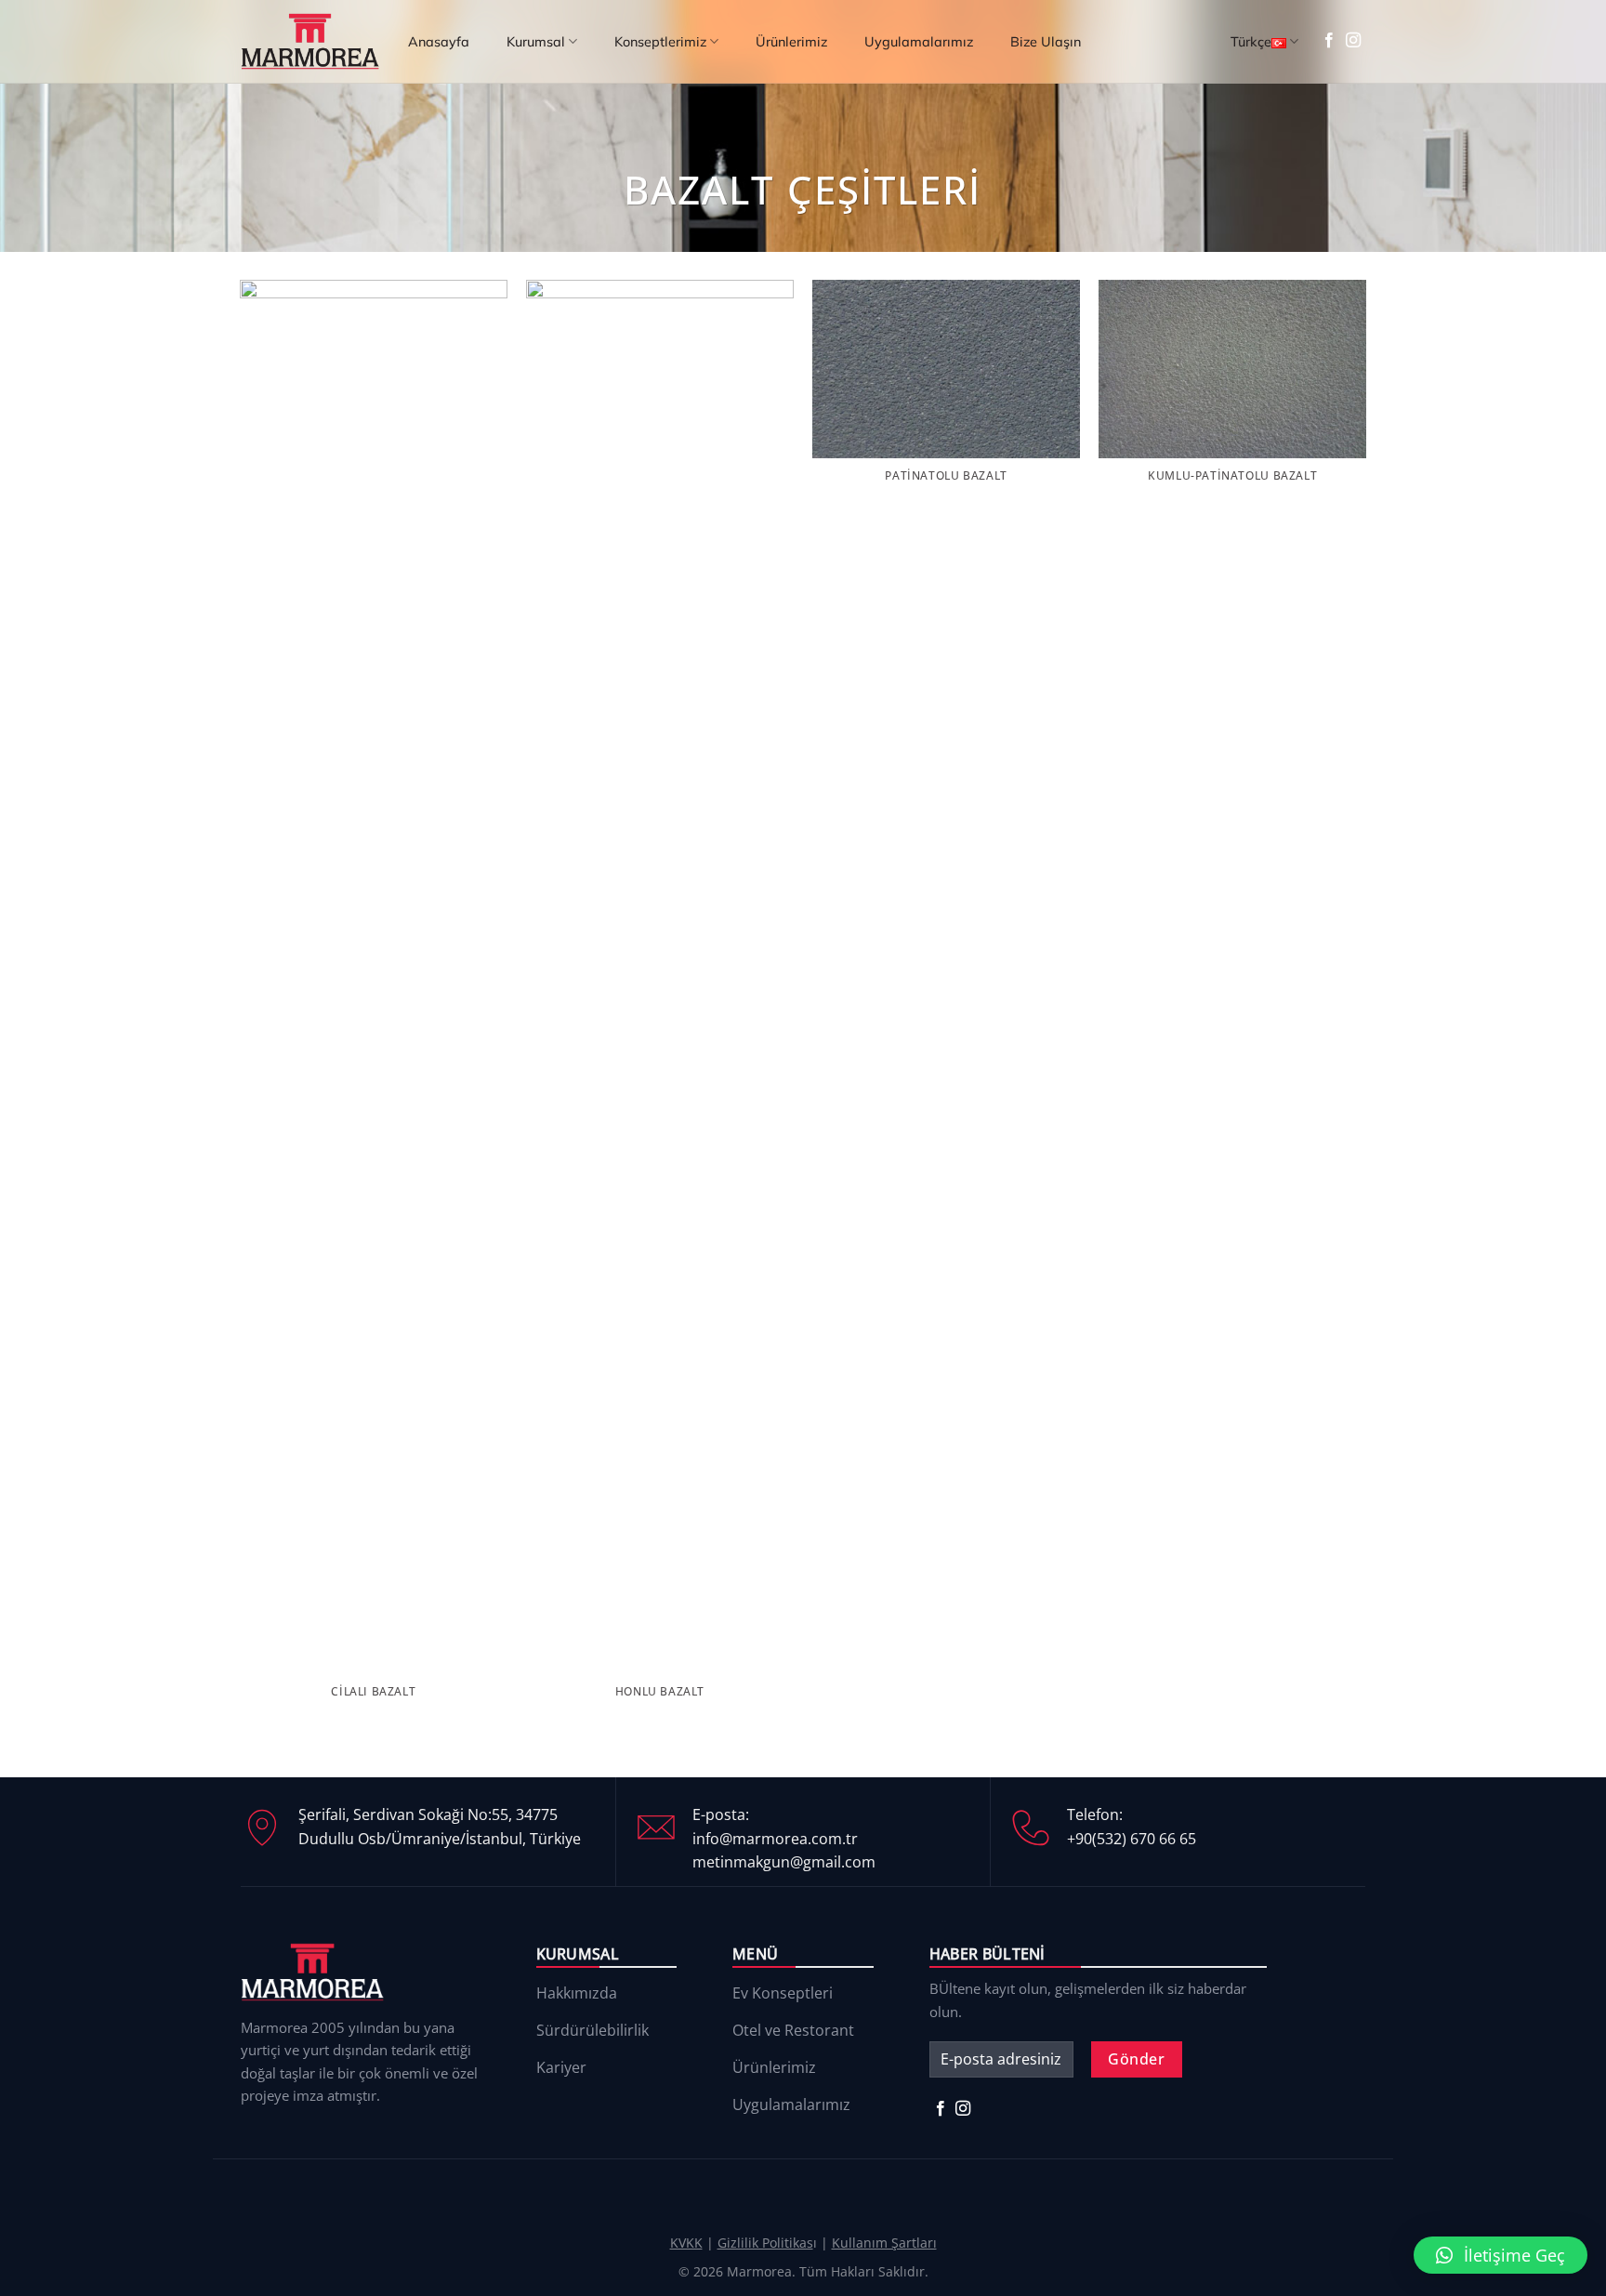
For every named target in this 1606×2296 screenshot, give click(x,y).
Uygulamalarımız (919, 42)
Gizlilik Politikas (765, 2243)
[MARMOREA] (310, 41)
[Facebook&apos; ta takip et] (1329, 41)
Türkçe (1251, 42)
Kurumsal (536, 42)
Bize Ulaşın (1046, 42)
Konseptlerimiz (660, 42)
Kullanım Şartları (884, 2243)
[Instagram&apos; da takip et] (1353, 41)
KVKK (686, 2243)
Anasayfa (439, 42)
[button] (1501, 2255)
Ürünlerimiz (791, 42)
